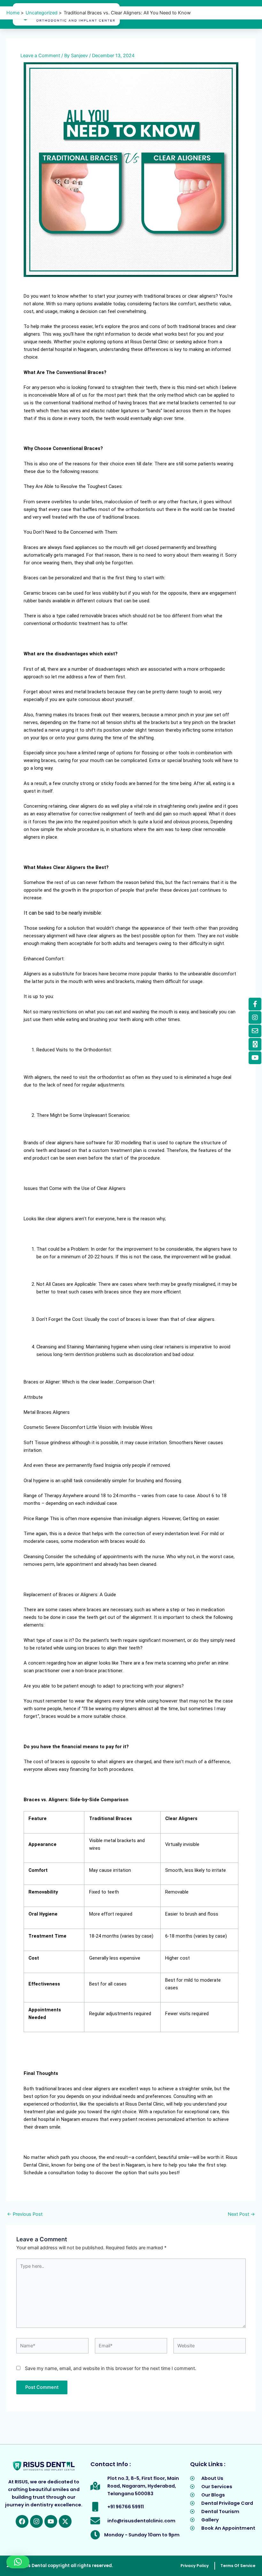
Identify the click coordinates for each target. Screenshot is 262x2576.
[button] (18, 2562)
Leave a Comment (40, 56)
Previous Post (25, 2214)
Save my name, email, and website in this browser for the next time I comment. (111, 2368)
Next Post (241, 2214)
